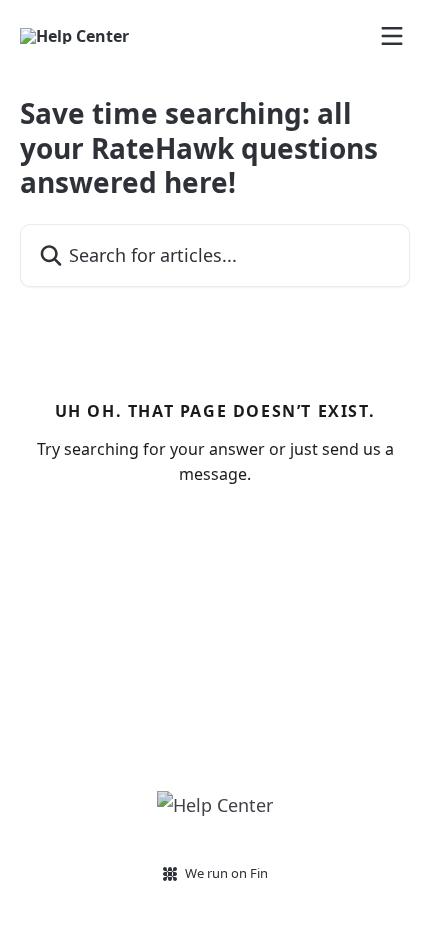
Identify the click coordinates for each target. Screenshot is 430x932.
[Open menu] (392, 36)
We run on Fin (226, 873)
